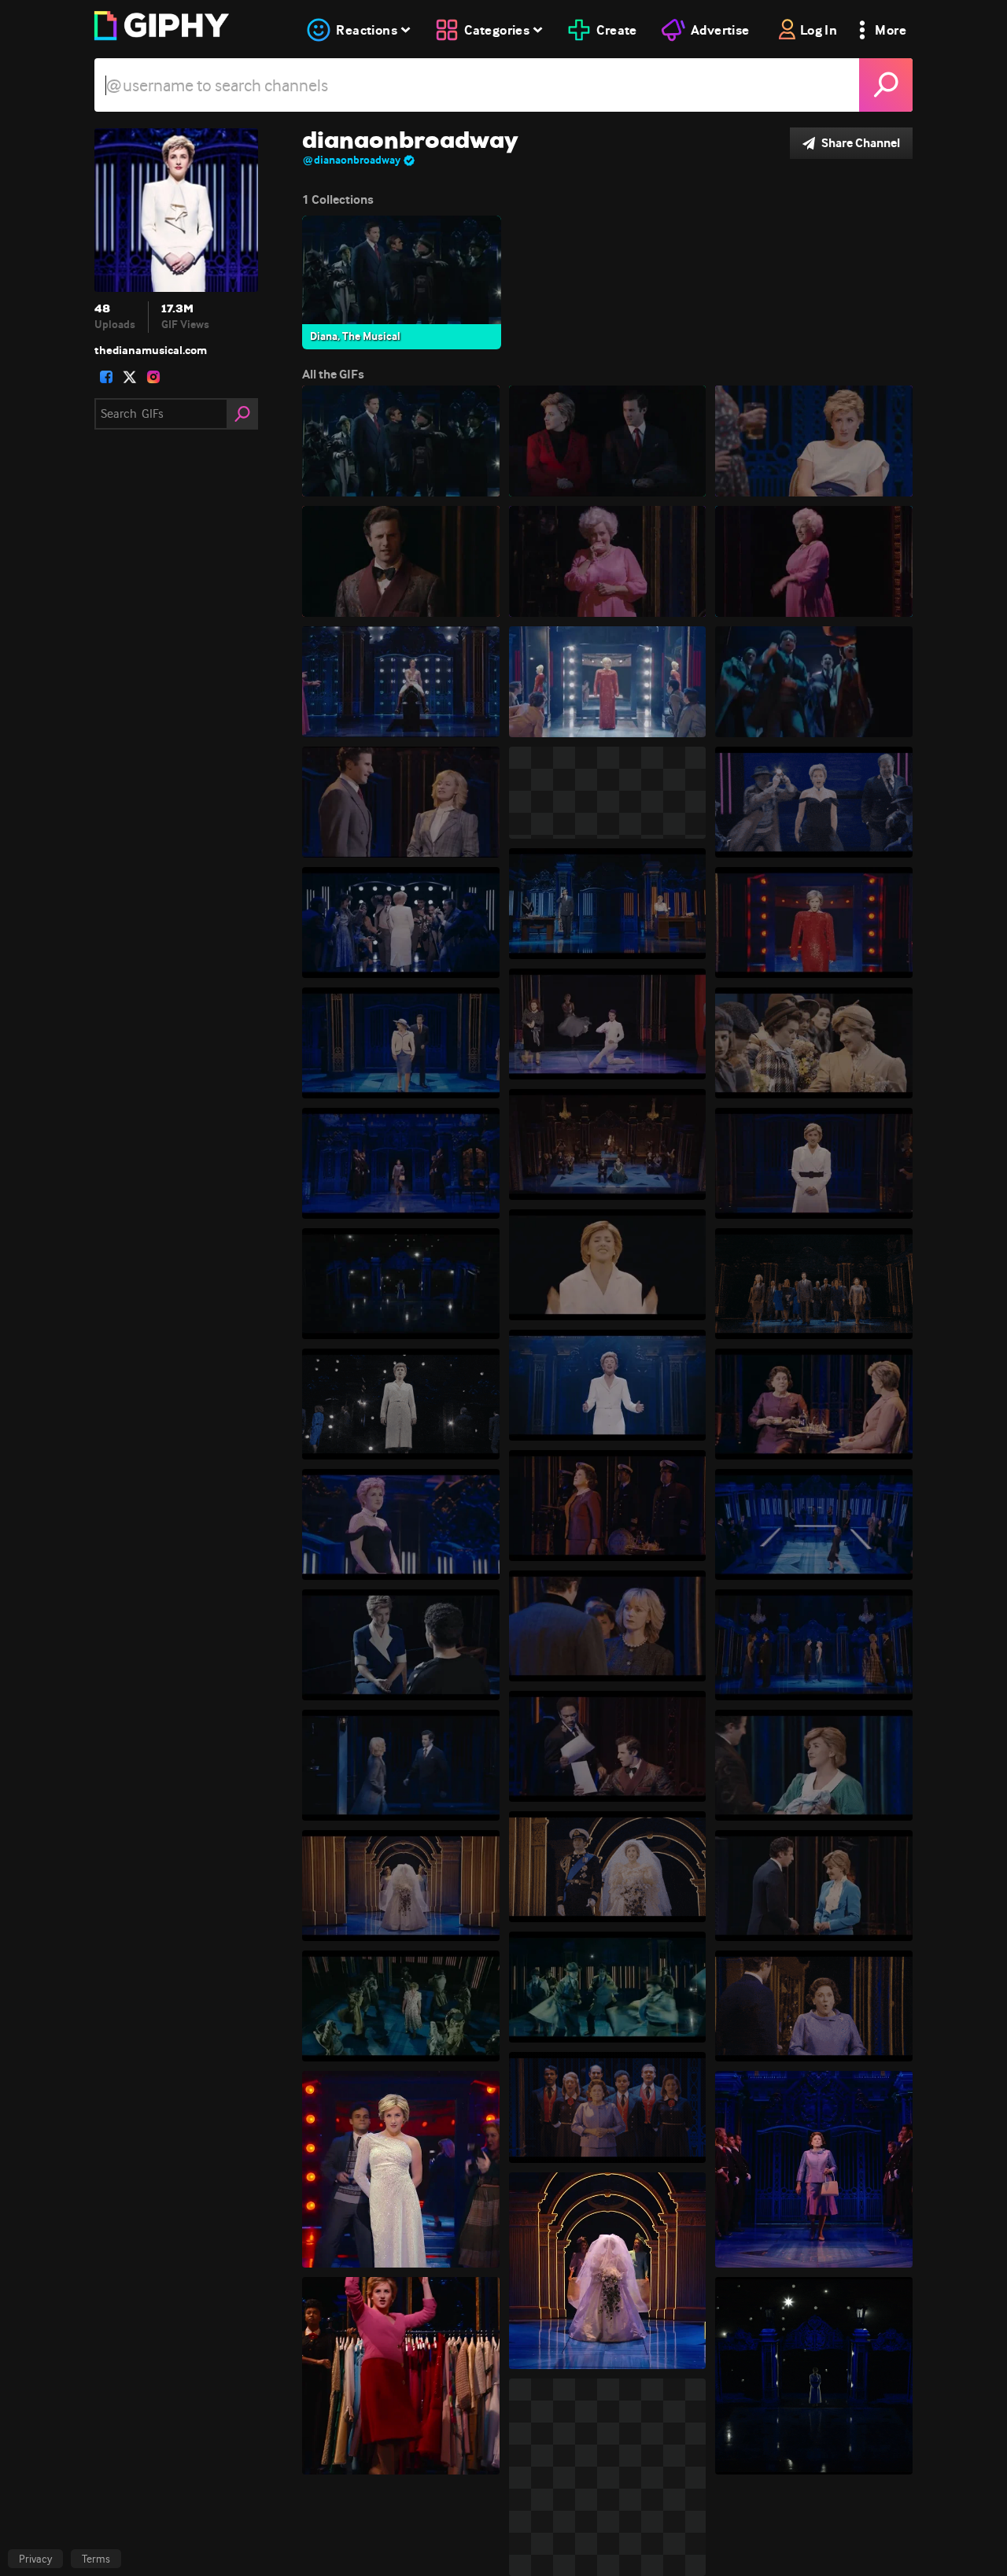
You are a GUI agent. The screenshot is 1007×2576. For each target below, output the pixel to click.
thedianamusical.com (151, 350)
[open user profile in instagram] (153, 377)
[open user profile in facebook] (106, 377)
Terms (96, 2559)
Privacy (35, 2559)
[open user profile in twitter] (130, 377)
